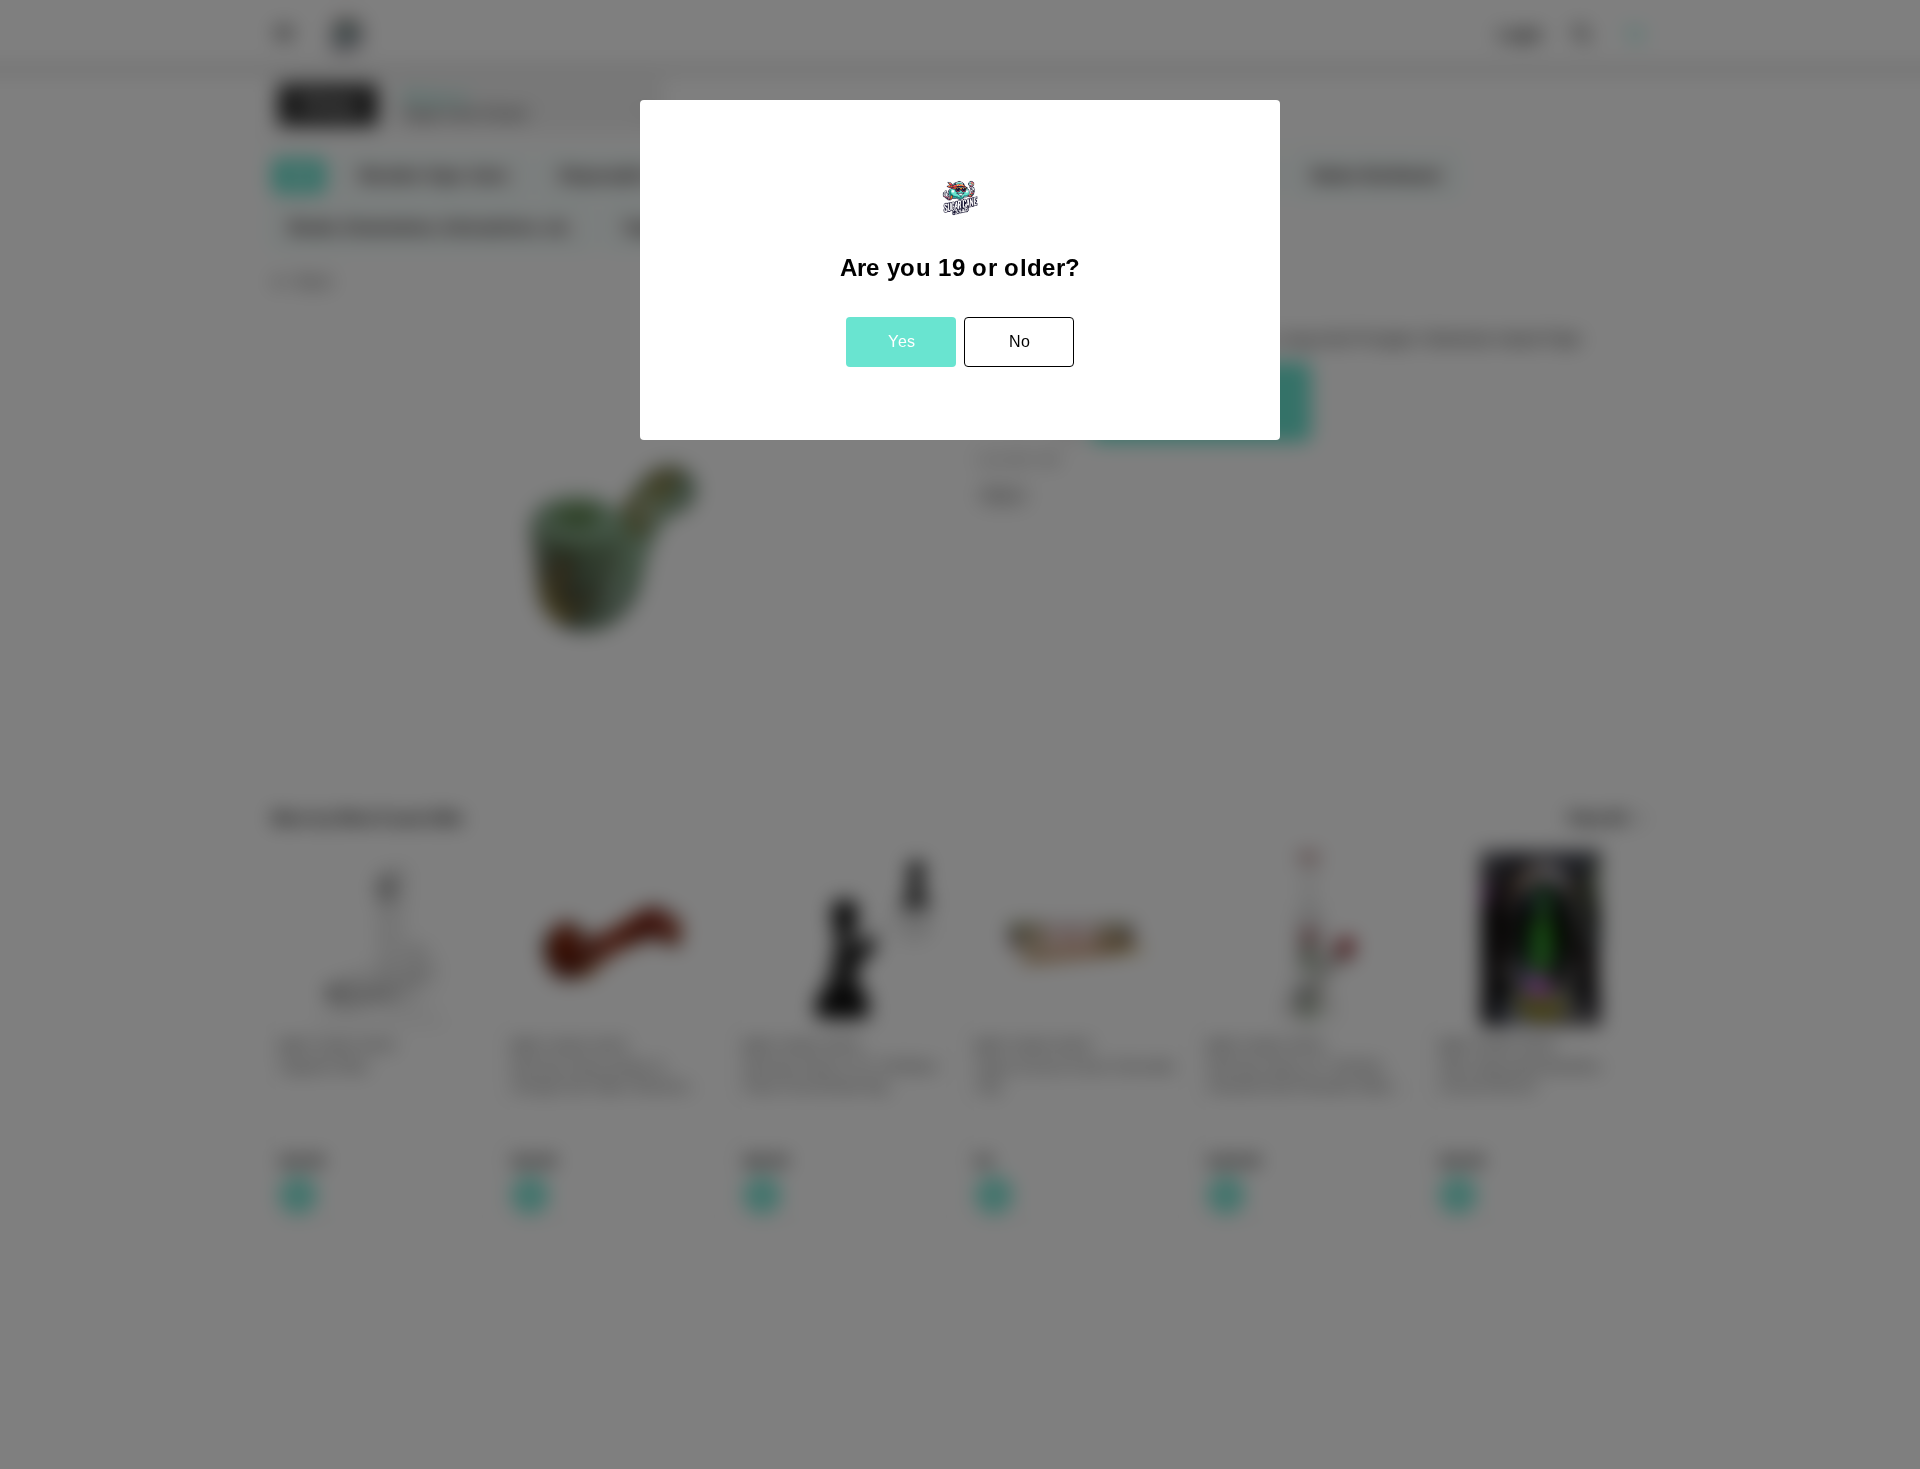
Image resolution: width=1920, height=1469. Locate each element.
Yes (901, 341)
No (1019, 341)
